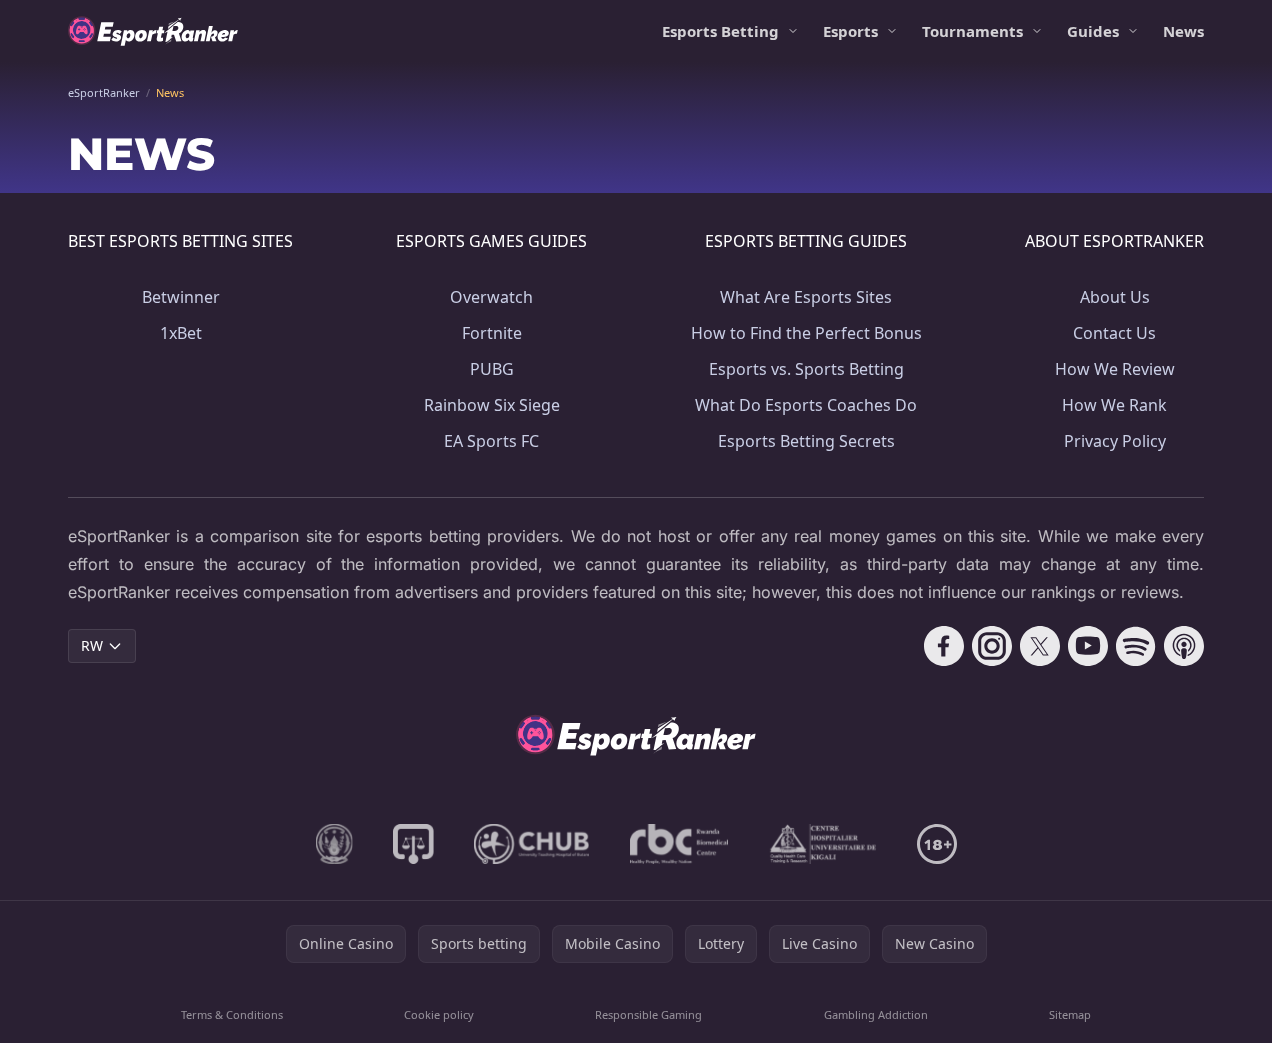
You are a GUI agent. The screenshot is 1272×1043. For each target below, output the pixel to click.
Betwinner (181, 297)
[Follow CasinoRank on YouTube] (1088, 646)
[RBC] (679, 844)
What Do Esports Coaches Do (806, 405)
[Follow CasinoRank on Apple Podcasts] (1184, 646)
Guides (1093, 31)
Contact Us (1114, 333)
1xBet (181, 333)
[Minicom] (334, 844)
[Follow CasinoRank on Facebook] (944, 646)
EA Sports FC (491, 441)
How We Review (1115, 369)
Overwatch (491, 297)
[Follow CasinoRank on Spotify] (1136, 646)
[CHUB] (532, 844)
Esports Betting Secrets (806, 441)
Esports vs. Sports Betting (806, 369)
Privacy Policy (1115, 441)
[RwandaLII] (413, 844)
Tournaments (972, 31)
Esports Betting (720, 31)
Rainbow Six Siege (492, 405)
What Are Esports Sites (806, 297)
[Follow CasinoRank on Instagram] (992, 646)
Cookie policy (439, 1014)
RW (92, 645)
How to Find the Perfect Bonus (806, 333)
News (1183, 31)
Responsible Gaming (648, 1014)
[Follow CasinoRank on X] (1040, 646)
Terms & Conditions (232, 1014)
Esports (850, 31)
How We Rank (1114, 405)
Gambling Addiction (876, 1014)
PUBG (492, 369)
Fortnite (492, 333)
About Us (1115, 297)
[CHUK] (823, 844)
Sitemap (1070, 1014)
